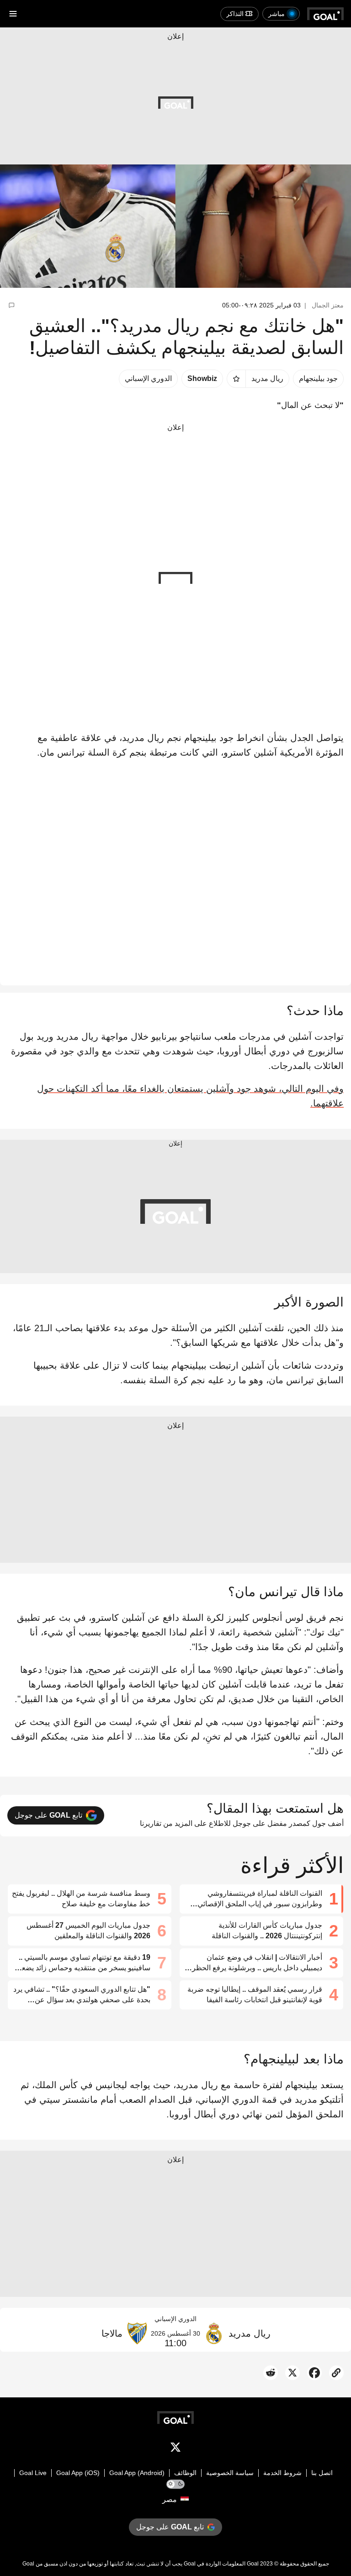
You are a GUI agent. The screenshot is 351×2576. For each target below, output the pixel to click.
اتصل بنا (322, 2473)
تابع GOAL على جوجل (48, 1815)
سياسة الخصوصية (230, 2473)
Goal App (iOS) (78, 2473)
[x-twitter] (175, 2449)
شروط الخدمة (282, 2473)
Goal (253, 2564)
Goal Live (33, 2473)
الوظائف (185, 2473)
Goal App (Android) (137, 2473)
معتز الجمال (328, 305)
